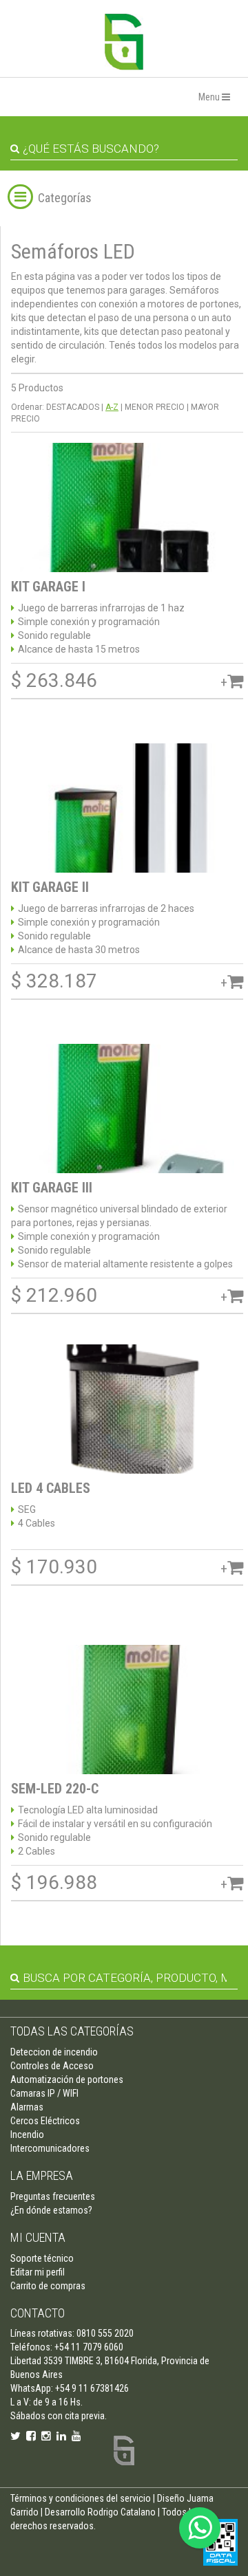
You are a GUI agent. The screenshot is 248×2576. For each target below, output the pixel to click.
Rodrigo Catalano (122, 2512)
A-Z (112, 407)
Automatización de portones (67, 2080)
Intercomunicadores (50, 2148)
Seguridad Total (124, 42)
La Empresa (42, 2175)
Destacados (73, 407)
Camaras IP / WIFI (44, 2093)
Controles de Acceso (52, 2066)
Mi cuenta (38, 2237)
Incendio (27, 2135)
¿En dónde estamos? (51, 2210)
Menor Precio (155, 407)
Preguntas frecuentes (53, 2196)
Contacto (38, 2313)
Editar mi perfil (38, 2272)
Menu (210, 97)
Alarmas (27, 2107)
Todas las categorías (72, 2031)
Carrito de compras (48, 2286)
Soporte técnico (42, 2258)
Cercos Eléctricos (45, 2121)
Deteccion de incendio (54, 2052)
